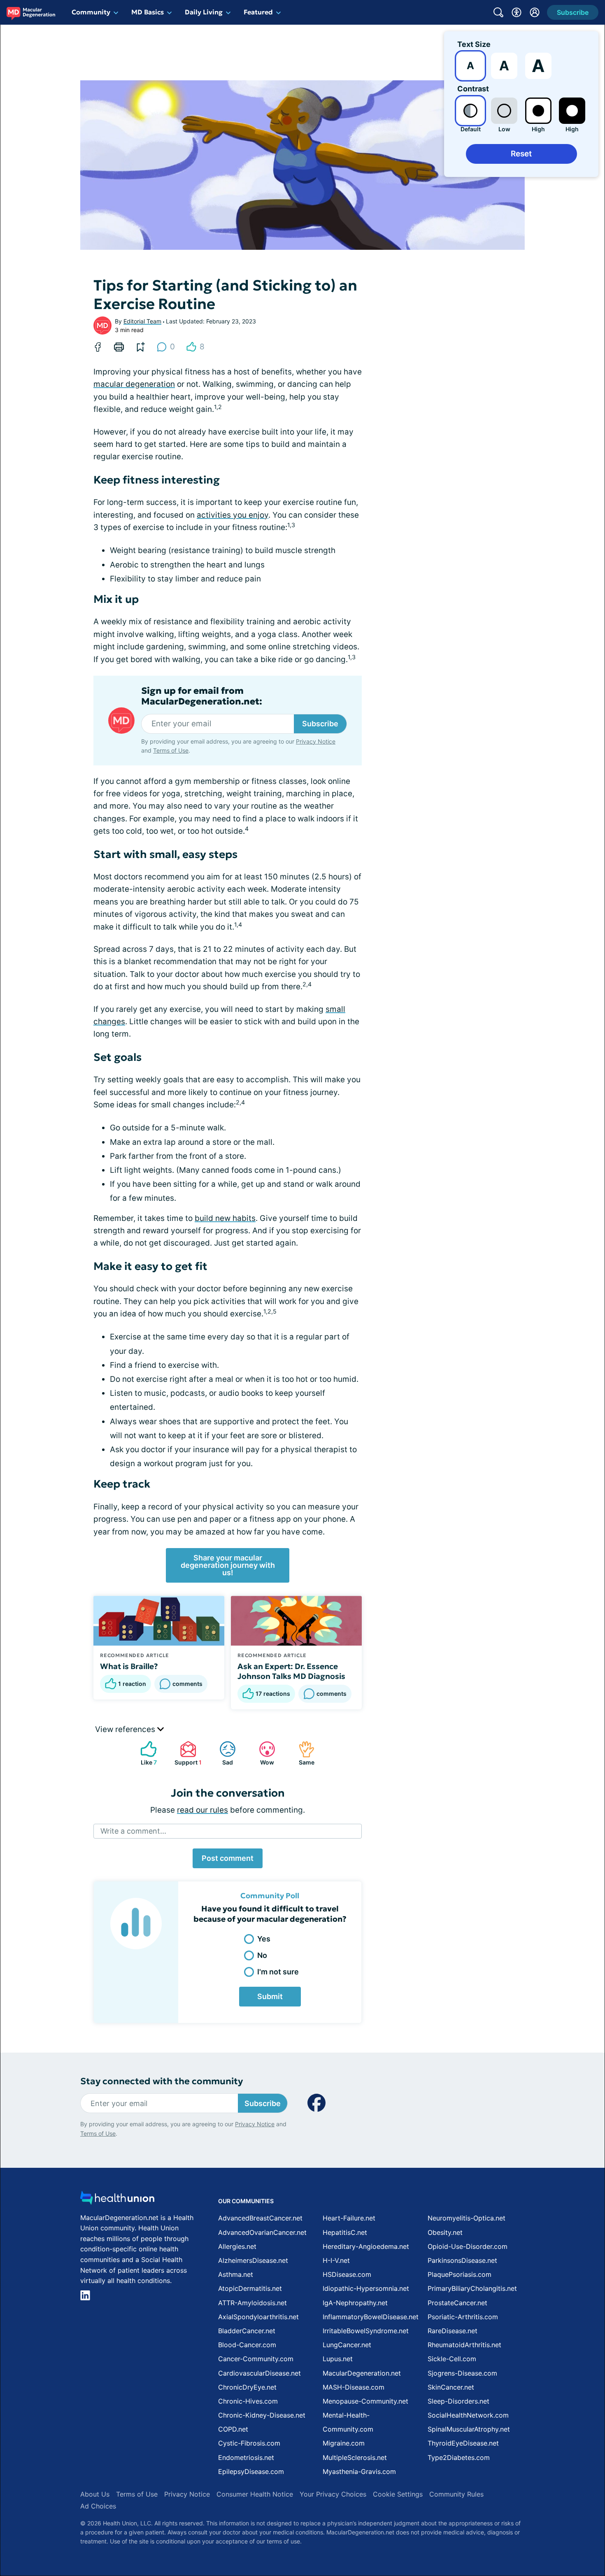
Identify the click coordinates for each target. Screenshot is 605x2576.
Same (302, 1753)
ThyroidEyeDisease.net (463, 2443)
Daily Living (204, 12)
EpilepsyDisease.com (251, 2471)
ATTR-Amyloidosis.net (252, 2303)
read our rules (202, 1810)
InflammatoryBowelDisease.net (371, 2317)
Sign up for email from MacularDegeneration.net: (202, 696)
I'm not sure (278, 1972)
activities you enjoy (233, 515)
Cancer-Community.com (256, 2359)
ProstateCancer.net (457, 2303)
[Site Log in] (535, 12)
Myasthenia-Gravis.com (359, 2471)
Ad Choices (98, 2506)
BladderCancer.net (247, 2331)
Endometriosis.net (246, 2457)
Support (187, 1753)
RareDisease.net (453, 2331)
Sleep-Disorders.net (458, 2401)
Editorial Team (142, 321)
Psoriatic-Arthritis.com (463, 2317)
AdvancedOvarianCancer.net (262, 2232)
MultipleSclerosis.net (355, 2457)
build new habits (225, 1218)
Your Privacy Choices (333, 2494)
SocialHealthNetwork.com (468, 2415)
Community (91, 12)
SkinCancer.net (451, 2387)
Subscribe (320, 724)
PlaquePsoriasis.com (460, 2274)
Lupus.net (338, 2359)
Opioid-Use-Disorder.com (468, 2246)
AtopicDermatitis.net (250, 2288)
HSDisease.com (347, 2274)
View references (126, 1729)
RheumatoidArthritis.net (464, 2345)
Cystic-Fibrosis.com (249, 2443)
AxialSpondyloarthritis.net (258, 2317)
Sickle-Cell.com (452, 2359)
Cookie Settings (398, 2494)
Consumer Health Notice (255, 2494)
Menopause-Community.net (365, 2401)
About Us (95, 2494)
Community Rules (456, 2494)
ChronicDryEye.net (247, 2387)
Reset (521, 154)
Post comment (228, 1858)
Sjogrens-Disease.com (462, 2373)
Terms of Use (171, 750)
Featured (258, 12)
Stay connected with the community (162, 2081)
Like (144, 1753)
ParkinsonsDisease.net (462, 2260)
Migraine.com (344, 2443)
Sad (222, 1753)
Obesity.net (445, 2232)
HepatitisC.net (345, 2232)
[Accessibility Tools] (517, 12)
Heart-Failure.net (349, 2218)
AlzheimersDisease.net (253, 2260)
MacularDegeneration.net (362, 2373)
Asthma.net (236, 2274)
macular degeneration (134, 384)
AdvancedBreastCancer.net (260, 2218)
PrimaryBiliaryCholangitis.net (472, 2288)
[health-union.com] (117, 2200)
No (262, 1955)
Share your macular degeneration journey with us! (228, 1565)
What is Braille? (129, 1666)
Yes (264, 1939)
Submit (270, 1996)
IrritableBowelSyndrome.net (366, 2331)
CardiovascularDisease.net (259, 2373)
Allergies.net (237, 2246)
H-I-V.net (336, 2260)
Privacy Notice (316, 741)
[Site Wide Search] (498, 12)
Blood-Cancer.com (247, 2345)
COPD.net (233, 2429)
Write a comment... (133, 1831)
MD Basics (148, 12)
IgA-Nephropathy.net (355, 2303)
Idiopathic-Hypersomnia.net (366, 2288)
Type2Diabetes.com (459, 2457)
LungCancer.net (347, 2345)
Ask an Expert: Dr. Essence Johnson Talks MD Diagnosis (291, 1671)
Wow (262, 1753)
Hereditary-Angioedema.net (366, 2246)
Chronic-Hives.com (248, 2401)
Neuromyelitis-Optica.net (467, 2218)
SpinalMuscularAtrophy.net (469, 2429)
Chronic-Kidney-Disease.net (262, 2415)
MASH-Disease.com (354, 2387)
